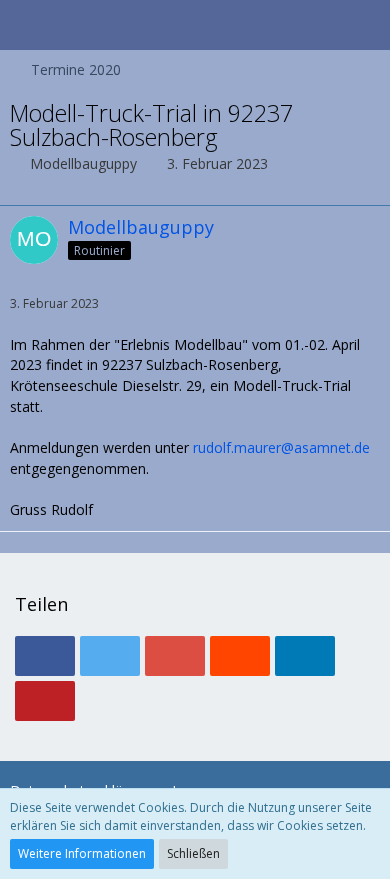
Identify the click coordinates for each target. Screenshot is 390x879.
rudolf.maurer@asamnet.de (281, 447)
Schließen (193, 853)
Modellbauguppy (83, 163)
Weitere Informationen (82, 853)
